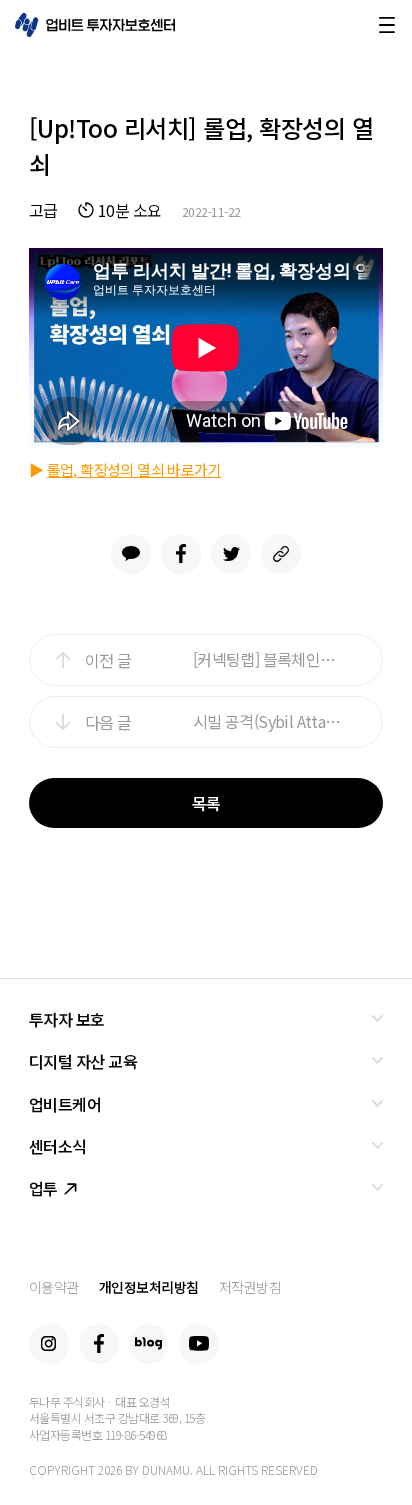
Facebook (181, 554)
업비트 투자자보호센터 (95, 25)
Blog (149, 1344)
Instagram (49, 1344)
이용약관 (54, 1287)
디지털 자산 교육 (83, 1061)
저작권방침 (250, 1287)
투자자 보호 (67, 1019)
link (281, 554)
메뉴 (387, 25)
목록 (206, 803)
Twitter (231, 554)
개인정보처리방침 (149, 1287)
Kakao (131, 554)
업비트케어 (65, 1104)
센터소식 (58, 1146)
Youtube (199, 1344)
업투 (43, 1188)
